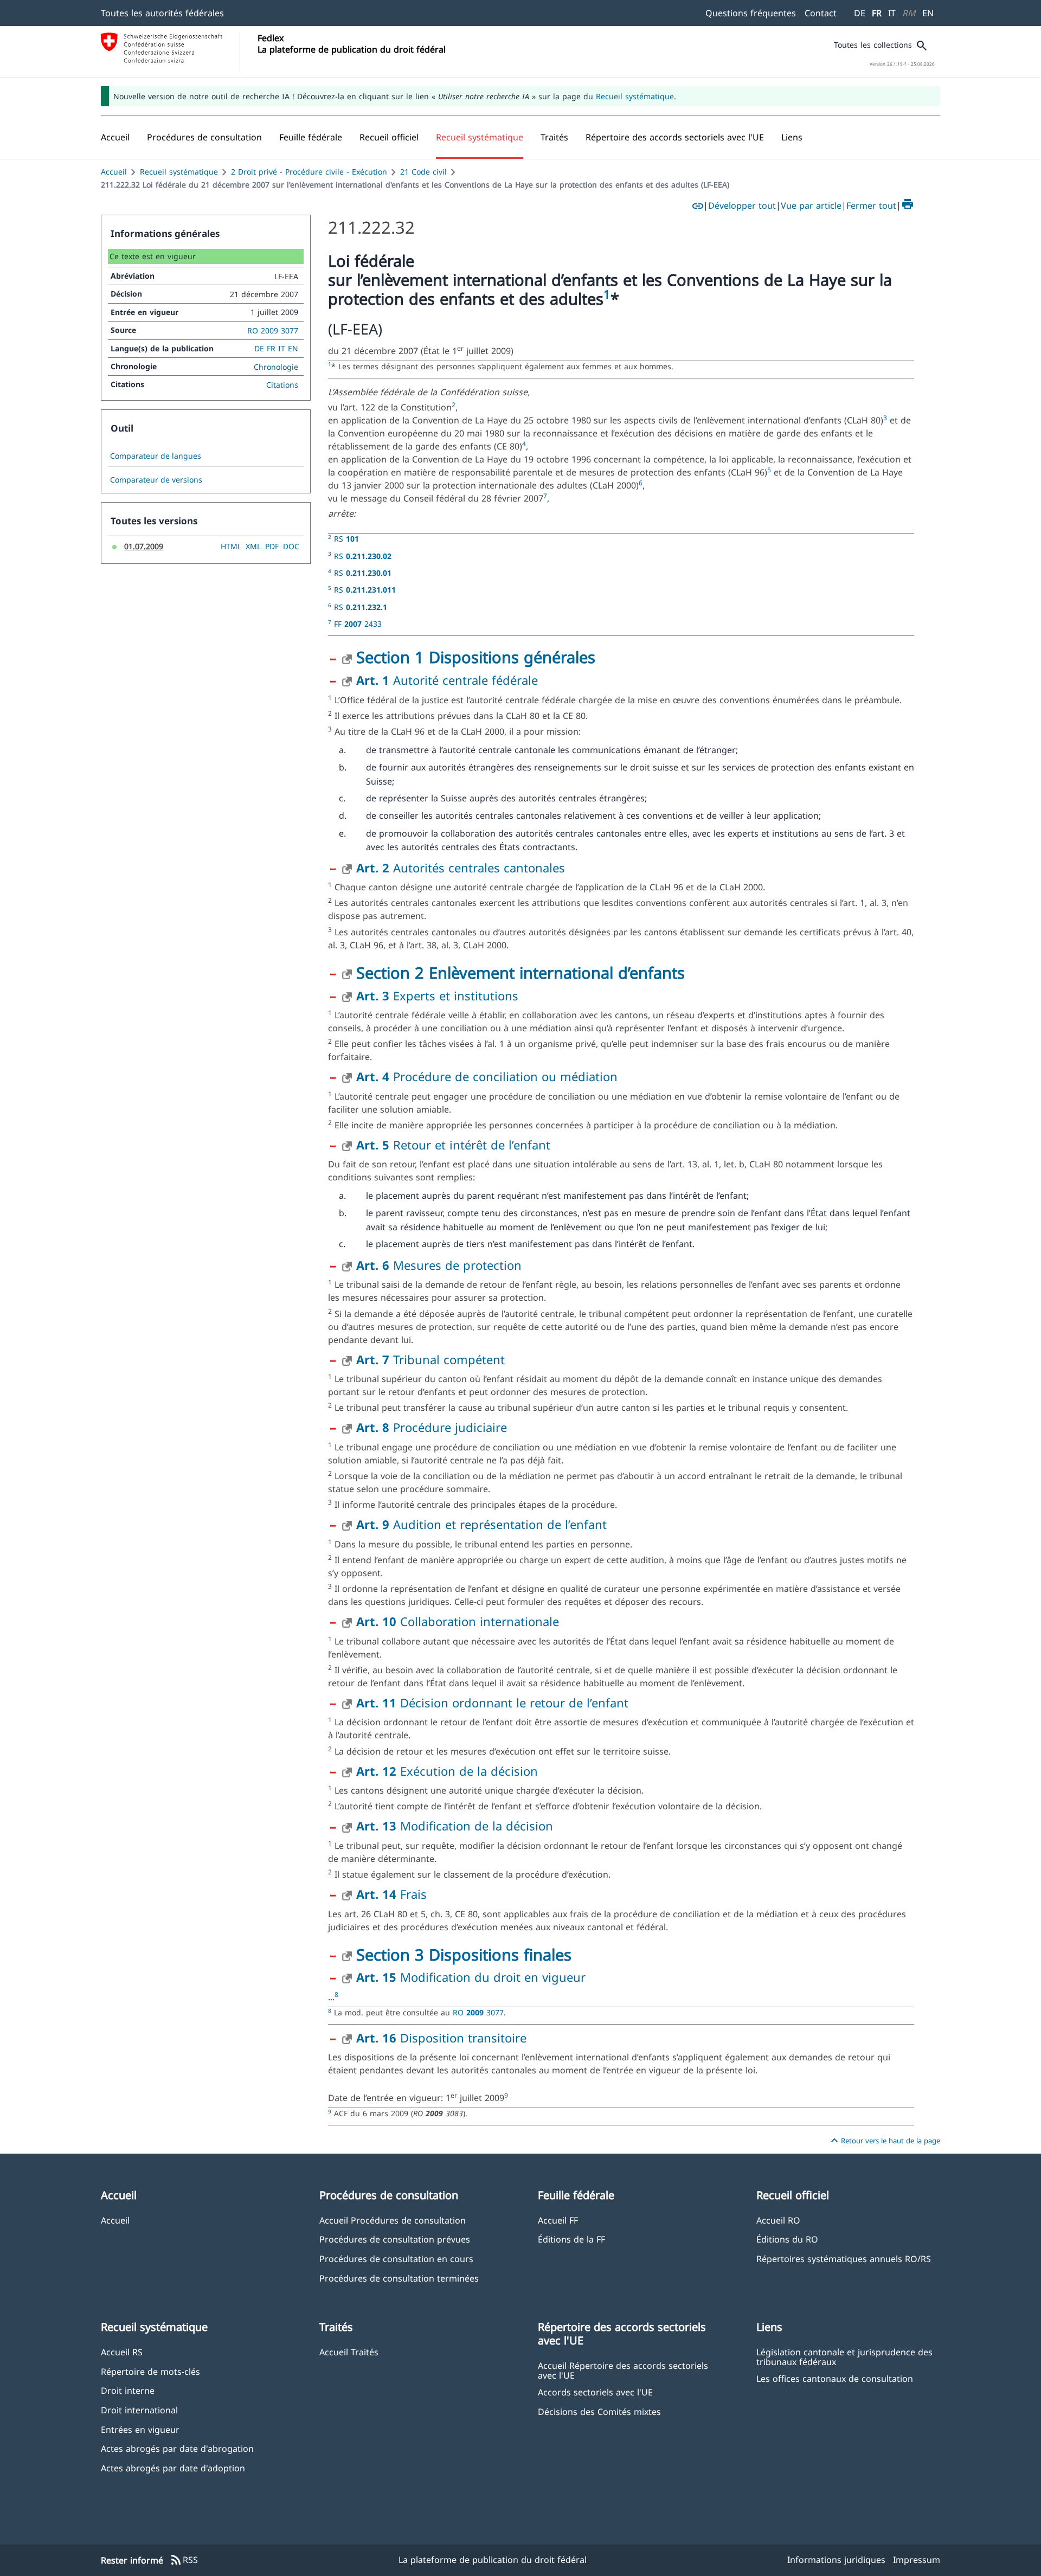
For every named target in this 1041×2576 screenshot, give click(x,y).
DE (860, 13)
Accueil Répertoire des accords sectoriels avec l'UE (623, 2370)
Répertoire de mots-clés (150, 2371)
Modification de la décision (455, 1826)
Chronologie (276, 367)
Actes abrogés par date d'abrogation (177, 2448)
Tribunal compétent (430, 1359)
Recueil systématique (635, 96)
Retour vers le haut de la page (884, 2141)
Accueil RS (122, 2352)
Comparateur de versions (156, 480)
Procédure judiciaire (432, 1427)
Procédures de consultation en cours (396, 2259)
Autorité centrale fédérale (447, 680)
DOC (291, 546)
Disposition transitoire (441, 2038)
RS (346, 539)
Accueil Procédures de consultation (393, 2220)
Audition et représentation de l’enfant (481, 1524)
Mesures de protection (439, 1265)
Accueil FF (558, 2220)
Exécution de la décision (447, 1771)
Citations (282, 385)
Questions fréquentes (751, 13)
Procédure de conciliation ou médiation (487, 1076)
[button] (204, 137)
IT (892, 13)
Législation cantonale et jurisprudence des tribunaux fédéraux (844, 2356)
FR (877, 13)
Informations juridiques (836, 2560)
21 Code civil (423, 172)
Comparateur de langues (156, 456)
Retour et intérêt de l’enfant (453, 1145)
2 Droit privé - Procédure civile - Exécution (309, 172)
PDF (272, 546)
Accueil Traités (349, 2352)
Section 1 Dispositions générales (476, 657)
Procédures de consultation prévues (395, 2239)
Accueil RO (778, 2220)
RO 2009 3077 (273, 330)
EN (928, 13)
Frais (391, 1894)
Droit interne (128, 2390)
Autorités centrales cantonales (461, 868)
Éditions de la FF (571, 2239)
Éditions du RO (787, 2239)
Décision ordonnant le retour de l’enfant (492, 1703)
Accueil (114, 172)
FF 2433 (358, 624)
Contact (821, 13)
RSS (184, 2560)
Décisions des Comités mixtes (599, 2411)
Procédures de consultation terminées (399, 2278)
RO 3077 (478, 2012)
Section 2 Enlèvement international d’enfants (520, 972)
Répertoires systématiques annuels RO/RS (844, 2259)
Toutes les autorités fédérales (162, 13)
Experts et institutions (437, 995)
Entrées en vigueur (140, 2429)
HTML (231, 546)
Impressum (917, 2560)
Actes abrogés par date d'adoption (173, 2468)
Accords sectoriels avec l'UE (595, 2392)
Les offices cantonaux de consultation (835, 2378)
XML (253, 546)
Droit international (139, 2410)
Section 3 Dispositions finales (464, 1954)
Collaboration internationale (458, 1621)
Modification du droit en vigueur (471, 1977)
